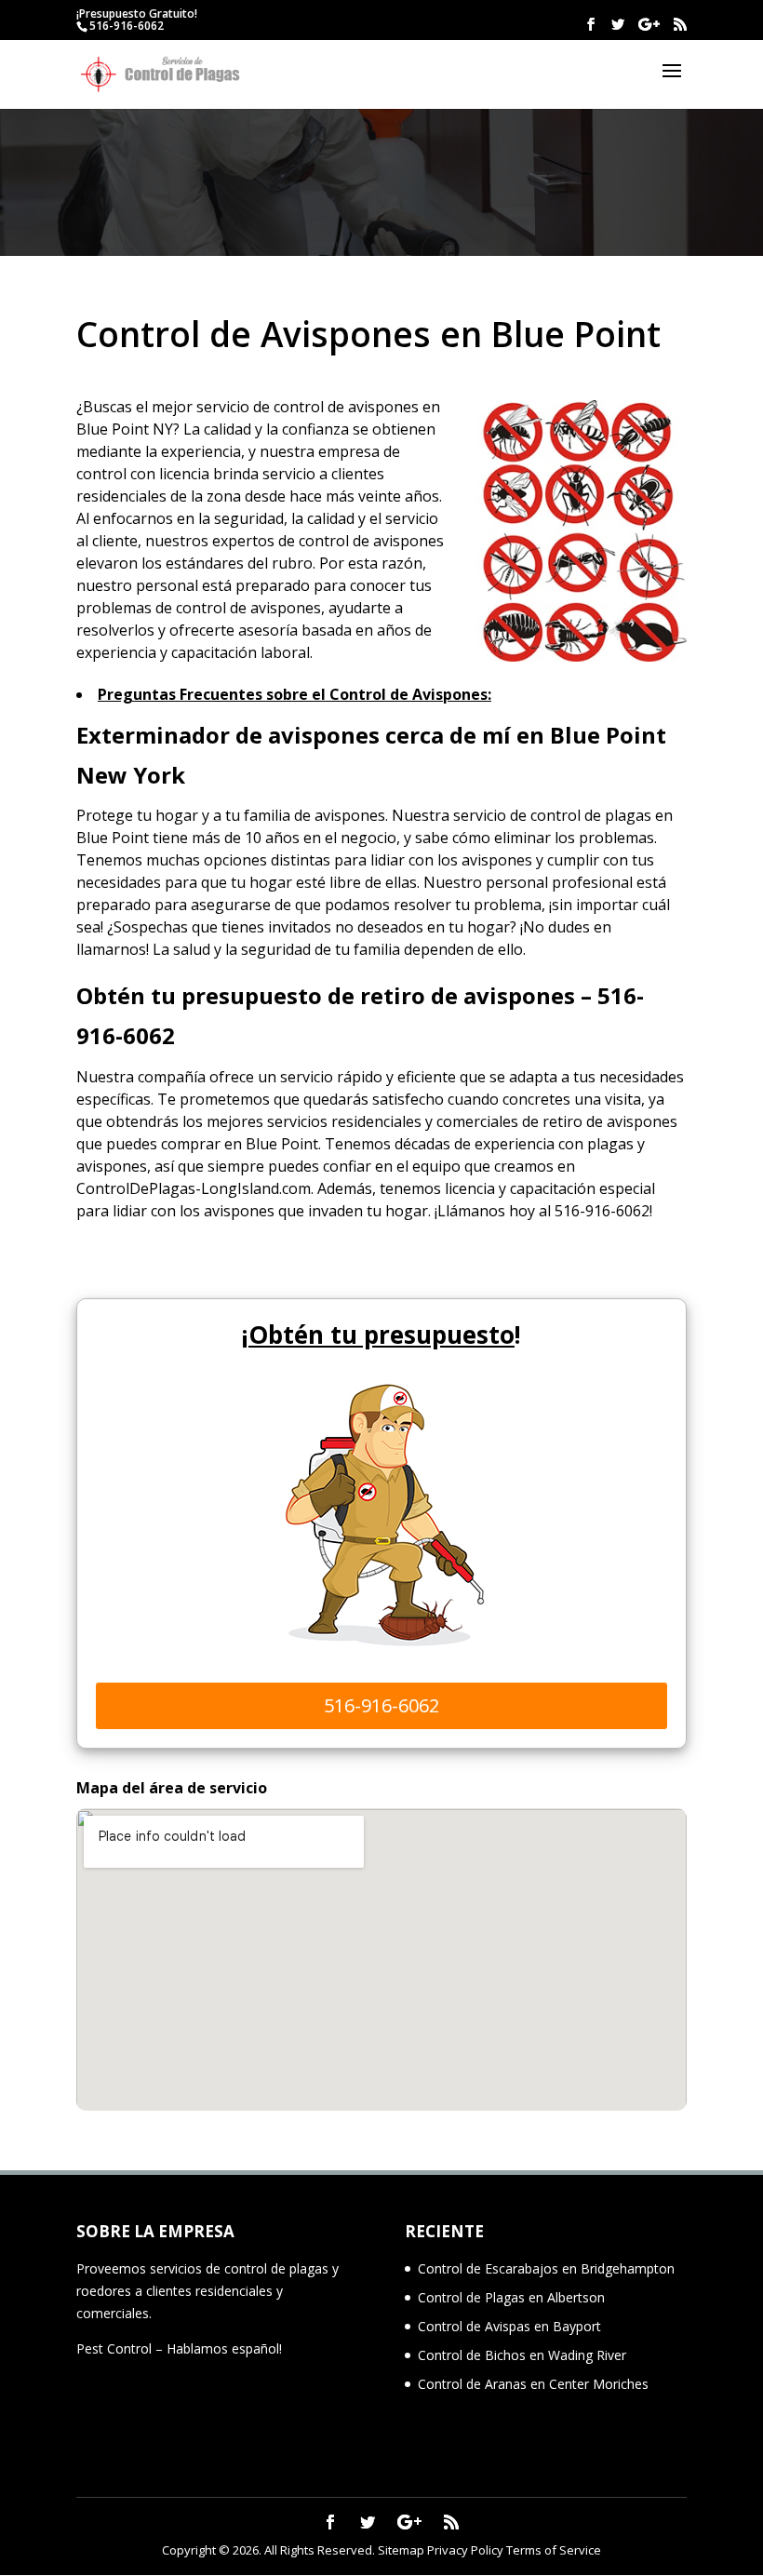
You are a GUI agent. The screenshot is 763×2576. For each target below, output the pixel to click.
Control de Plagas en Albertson (511, 2297)
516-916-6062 (127, 26)
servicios (297, 1121)
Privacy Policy (465, 2550)
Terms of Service (554, 2550)
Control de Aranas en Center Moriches (533, 2384)
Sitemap (401, 2550)
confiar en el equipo (392, 1166)
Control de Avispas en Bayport (509, 2326)
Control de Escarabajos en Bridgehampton (546, 2268)
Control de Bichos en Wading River (522, 2355)
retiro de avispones (610, 1121)
